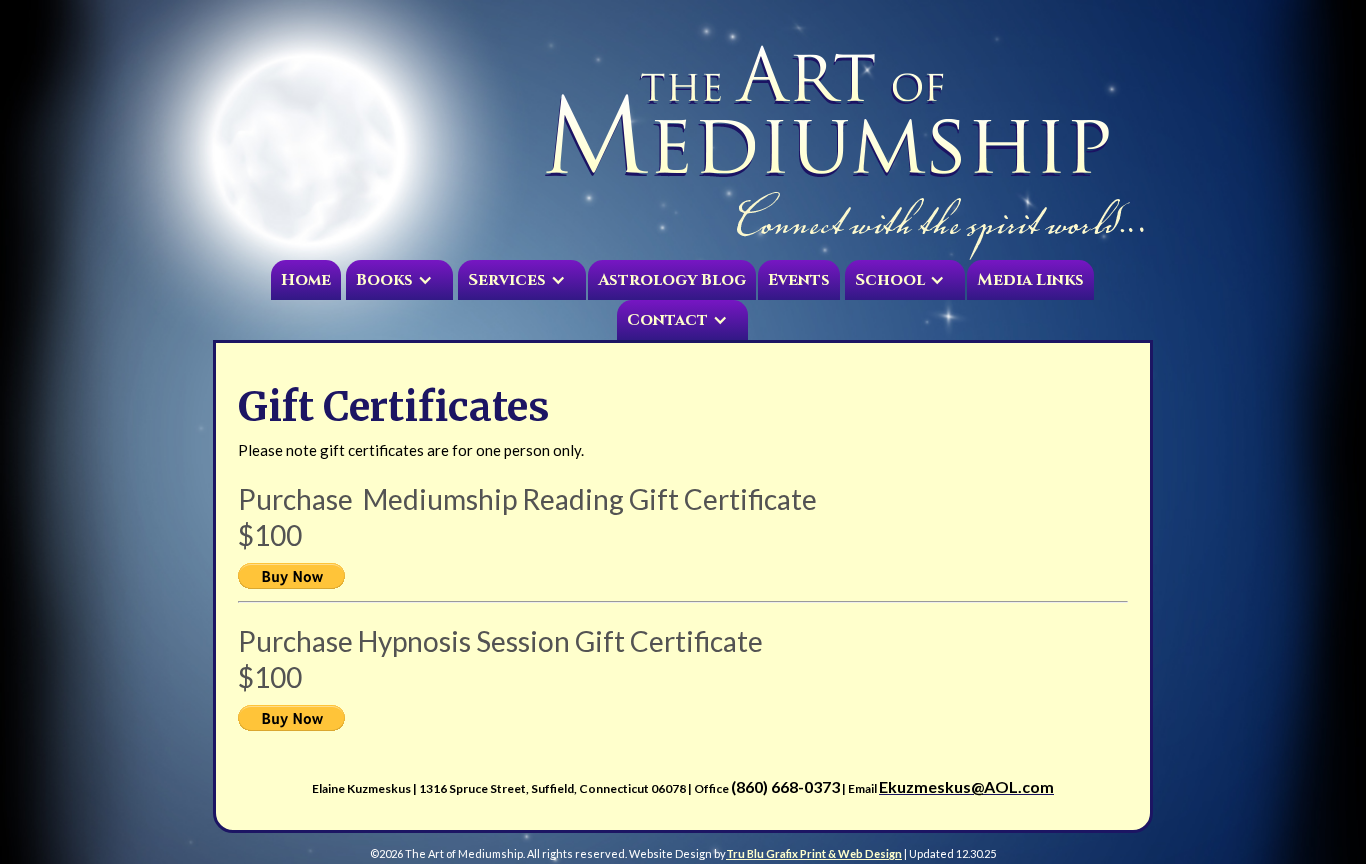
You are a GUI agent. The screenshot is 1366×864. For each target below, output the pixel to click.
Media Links (1030, 280)
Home (306, 280)
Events (799, 280)
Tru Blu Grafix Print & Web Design (814, 853)
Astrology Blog (672, 280)
